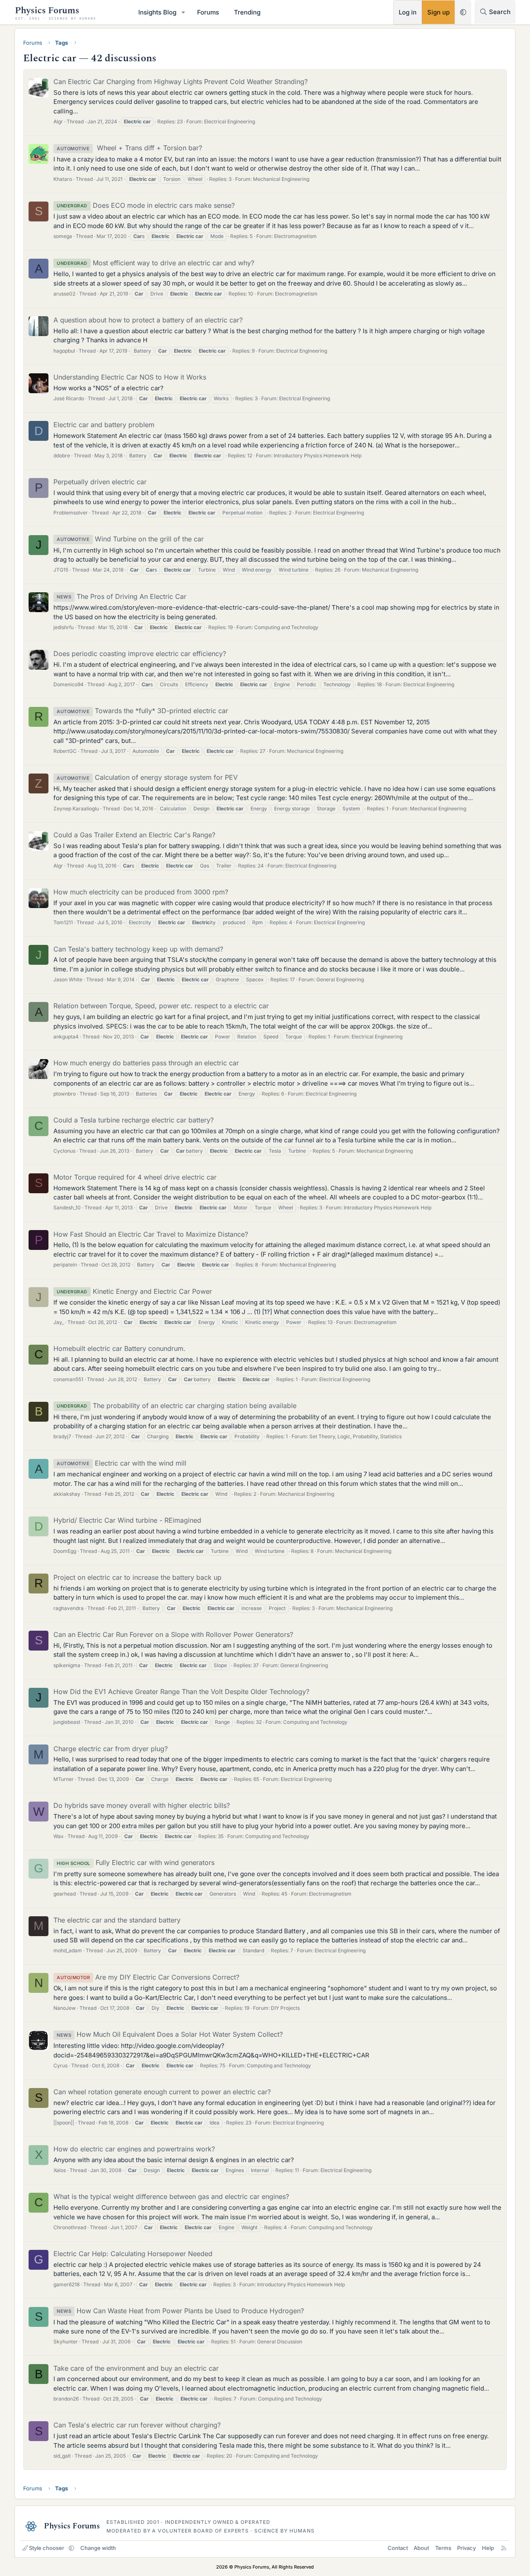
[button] (183, 12)
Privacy (466, 2548)
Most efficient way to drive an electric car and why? (155, 263)
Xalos (60, 2170)
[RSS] (504, 2548)
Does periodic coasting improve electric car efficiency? (140, 654)
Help (488, 2548)
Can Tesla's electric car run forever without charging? (137, 2425)
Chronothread (70, 2227)
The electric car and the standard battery (117, 1920)
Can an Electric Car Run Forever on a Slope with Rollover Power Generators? (173, 1634)
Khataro (63, 179)
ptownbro (65, 1094)
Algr (58, 121)
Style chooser (47, 2548)
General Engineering (340, 979)
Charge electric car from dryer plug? (111, 1749)
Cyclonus (64, 1151)
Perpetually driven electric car (100, 482)
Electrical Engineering (230, 121)
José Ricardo (69, 398)
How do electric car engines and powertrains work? (134, 2149)
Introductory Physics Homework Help (318, 455)
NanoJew (65, 2008)
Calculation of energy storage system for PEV (147, 777)
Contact (398, 2548)
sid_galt (62, 2456)
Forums (208, 12)
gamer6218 (66, 2284)
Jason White (68, 979)
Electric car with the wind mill (122, 1463)
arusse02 (64, 294)
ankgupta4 (66, 1037)
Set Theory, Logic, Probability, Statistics (355, 1436)
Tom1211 (63, 922)
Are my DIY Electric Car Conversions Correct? (148, 1977)
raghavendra (69, 1608)
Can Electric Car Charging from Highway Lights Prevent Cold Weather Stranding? (181, 82)
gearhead (65, 1894)
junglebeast (67, 1722)
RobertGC (65, 751)
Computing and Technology (286, 627)
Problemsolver (71, 513)
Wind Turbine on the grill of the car (130, 539)
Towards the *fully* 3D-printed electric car (142, 711)
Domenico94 (69, 684)
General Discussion (280, 2342)
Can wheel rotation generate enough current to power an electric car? (162, 2092)
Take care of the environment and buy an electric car (136, 2368)
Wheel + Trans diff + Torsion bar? (129, 148)
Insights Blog (157, 12)
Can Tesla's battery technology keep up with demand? (138, 949)
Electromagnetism (295, 236)
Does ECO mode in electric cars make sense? (146, 205)
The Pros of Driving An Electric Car (122, 596)
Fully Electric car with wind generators (136, 1862)
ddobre (62, 455)
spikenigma (67, 1665)
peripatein (65, 1265)
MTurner (64, 1779)
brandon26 (66, 2399)
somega (63, 236)
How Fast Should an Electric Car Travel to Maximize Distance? (151, 1234)
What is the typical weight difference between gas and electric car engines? (171, 2196)
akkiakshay (67, 1494)
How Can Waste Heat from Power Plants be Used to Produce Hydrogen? (180, 2311)
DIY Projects (285, 2008)
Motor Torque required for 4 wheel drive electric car (135, 1177)
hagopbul (64, 351)
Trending (247, 12)
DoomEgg (65, 1551)
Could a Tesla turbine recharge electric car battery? (134, 1120)
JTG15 (61, 570)
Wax (59, 1836)
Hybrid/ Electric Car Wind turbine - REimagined (127, 1520)
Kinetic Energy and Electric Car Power (134, 1291)
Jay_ (59, 1322)
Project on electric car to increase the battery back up (137, 1577)
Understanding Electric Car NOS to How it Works (130, 377)
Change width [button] (98, 2548)
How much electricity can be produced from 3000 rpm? (141, 892)
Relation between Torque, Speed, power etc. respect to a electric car (161, 1006)
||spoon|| (64, 2123)
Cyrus (60, 2065)
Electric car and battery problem (104, 425)
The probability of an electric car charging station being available (177, 1406)
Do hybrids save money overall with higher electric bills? (142, 1805)
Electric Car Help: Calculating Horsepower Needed (133, 2254)
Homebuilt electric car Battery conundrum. (119, 1348)
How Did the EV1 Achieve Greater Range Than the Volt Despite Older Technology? (181, 1692)
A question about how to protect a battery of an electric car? (148, 320)
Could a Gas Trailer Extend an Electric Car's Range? (134, 835)
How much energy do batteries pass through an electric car (146, 1063)
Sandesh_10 (67, 1207)
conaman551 (68, 1379)
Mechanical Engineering (281, 179)
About (421, 2548)
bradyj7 (62, 1436)
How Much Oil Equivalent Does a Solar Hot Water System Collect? (170, 2034)
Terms (443, 2548)
